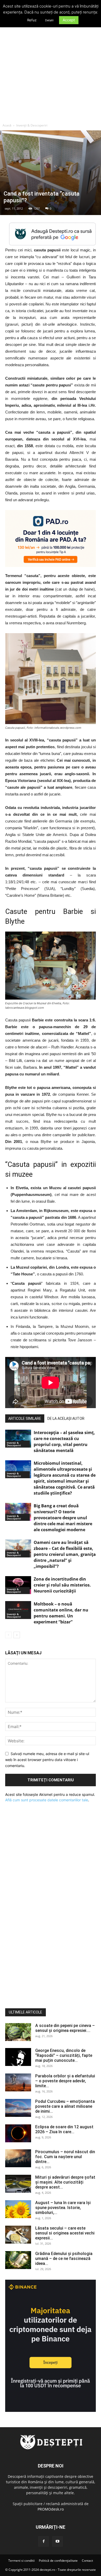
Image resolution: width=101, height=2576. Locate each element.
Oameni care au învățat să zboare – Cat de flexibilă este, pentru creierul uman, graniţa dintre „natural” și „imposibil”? (65, 1554)
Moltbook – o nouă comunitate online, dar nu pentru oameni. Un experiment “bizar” (61, 1613)
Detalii (49, 20)
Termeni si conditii (21, 2561)
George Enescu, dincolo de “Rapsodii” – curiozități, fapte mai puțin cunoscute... (64, 2055)
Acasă (7, 125)
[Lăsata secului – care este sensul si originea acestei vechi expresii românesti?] (18, 2235)
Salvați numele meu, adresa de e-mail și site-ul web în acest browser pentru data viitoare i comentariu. (47, 1759)
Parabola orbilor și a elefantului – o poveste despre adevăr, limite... (65, 2081)
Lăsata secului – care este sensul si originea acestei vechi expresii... (65, 2233)
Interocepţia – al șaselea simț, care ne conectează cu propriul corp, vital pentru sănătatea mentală (64, 1441)
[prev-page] (8, 1635)
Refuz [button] (32, 20)
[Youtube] (57, 2541)
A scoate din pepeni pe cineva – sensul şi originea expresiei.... (65, 2028)
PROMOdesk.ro (51, 2509)
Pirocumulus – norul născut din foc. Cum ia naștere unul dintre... (65, 2157)
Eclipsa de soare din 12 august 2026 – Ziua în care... (64, 2129)
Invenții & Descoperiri (32, 125)
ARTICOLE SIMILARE (25, 1419)
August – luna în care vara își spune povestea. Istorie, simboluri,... (63, 2208)
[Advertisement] (51, 67)
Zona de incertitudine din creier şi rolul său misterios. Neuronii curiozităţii (62, 1585)
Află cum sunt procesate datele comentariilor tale (47, 1800)
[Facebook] (44, 2541)
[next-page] (17, 1635)
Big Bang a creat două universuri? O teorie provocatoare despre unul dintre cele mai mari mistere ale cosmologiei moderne (63, 1518)
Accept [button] (69, 20)
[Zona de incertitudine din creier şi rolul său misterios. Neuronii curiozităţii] (18, 1585)
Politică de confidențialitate (58, 2561)
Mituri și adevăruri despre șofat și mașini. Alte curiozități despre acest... (65, 2182)
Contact (87, 2561)
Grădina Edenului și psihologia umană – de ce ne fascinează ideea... (64, 2259)
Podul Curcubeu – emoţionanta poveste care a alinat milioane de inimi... (65, 2106)
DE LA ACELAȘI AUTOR (66, 1419)
